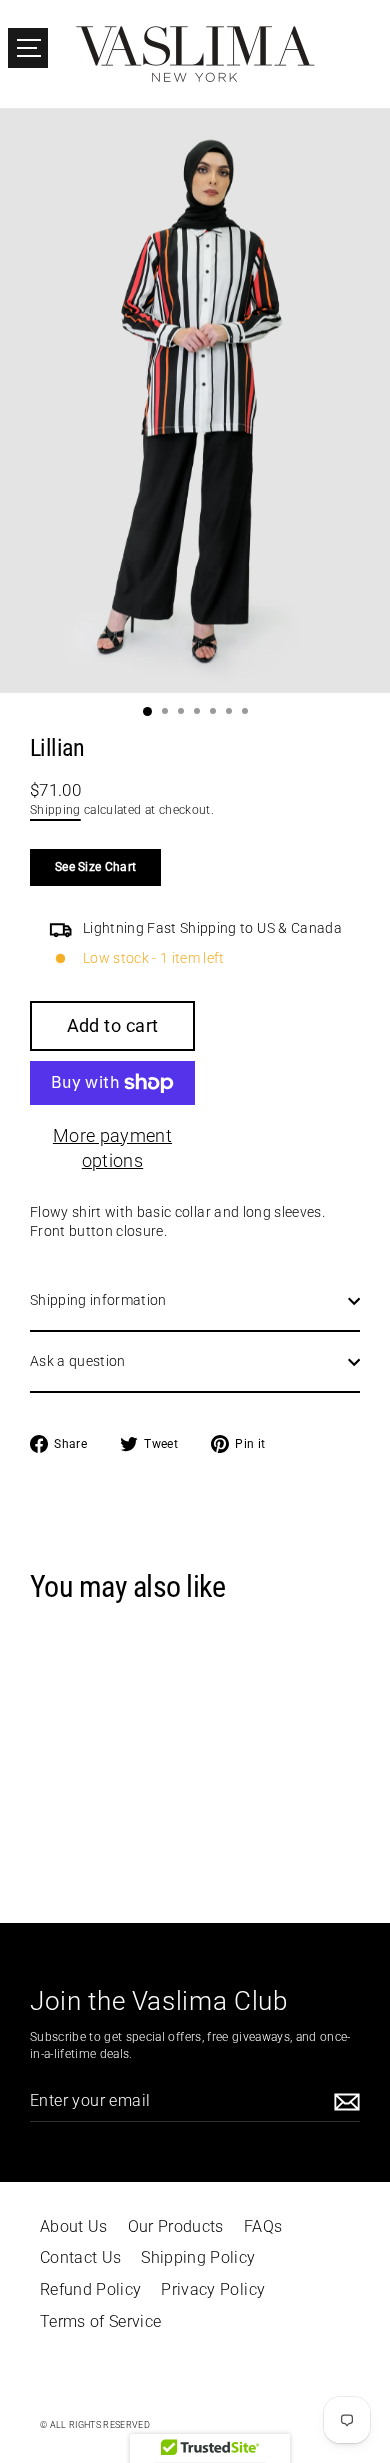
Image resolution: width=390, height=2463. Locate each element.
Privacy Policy (213, 2290)
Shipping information (98, 1300)
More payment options (112, 1148)
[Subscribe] (344, 2101)
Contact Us (80, 2258)
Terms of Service (100, 2322)
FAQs (263, 2227)
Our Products (176, 2227)
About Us (74, 2227)
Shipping (55, 810)
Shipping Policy (198, 2258)
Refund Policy (90, 2290)
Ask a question (78, 1361)
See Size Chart (95, 867)
